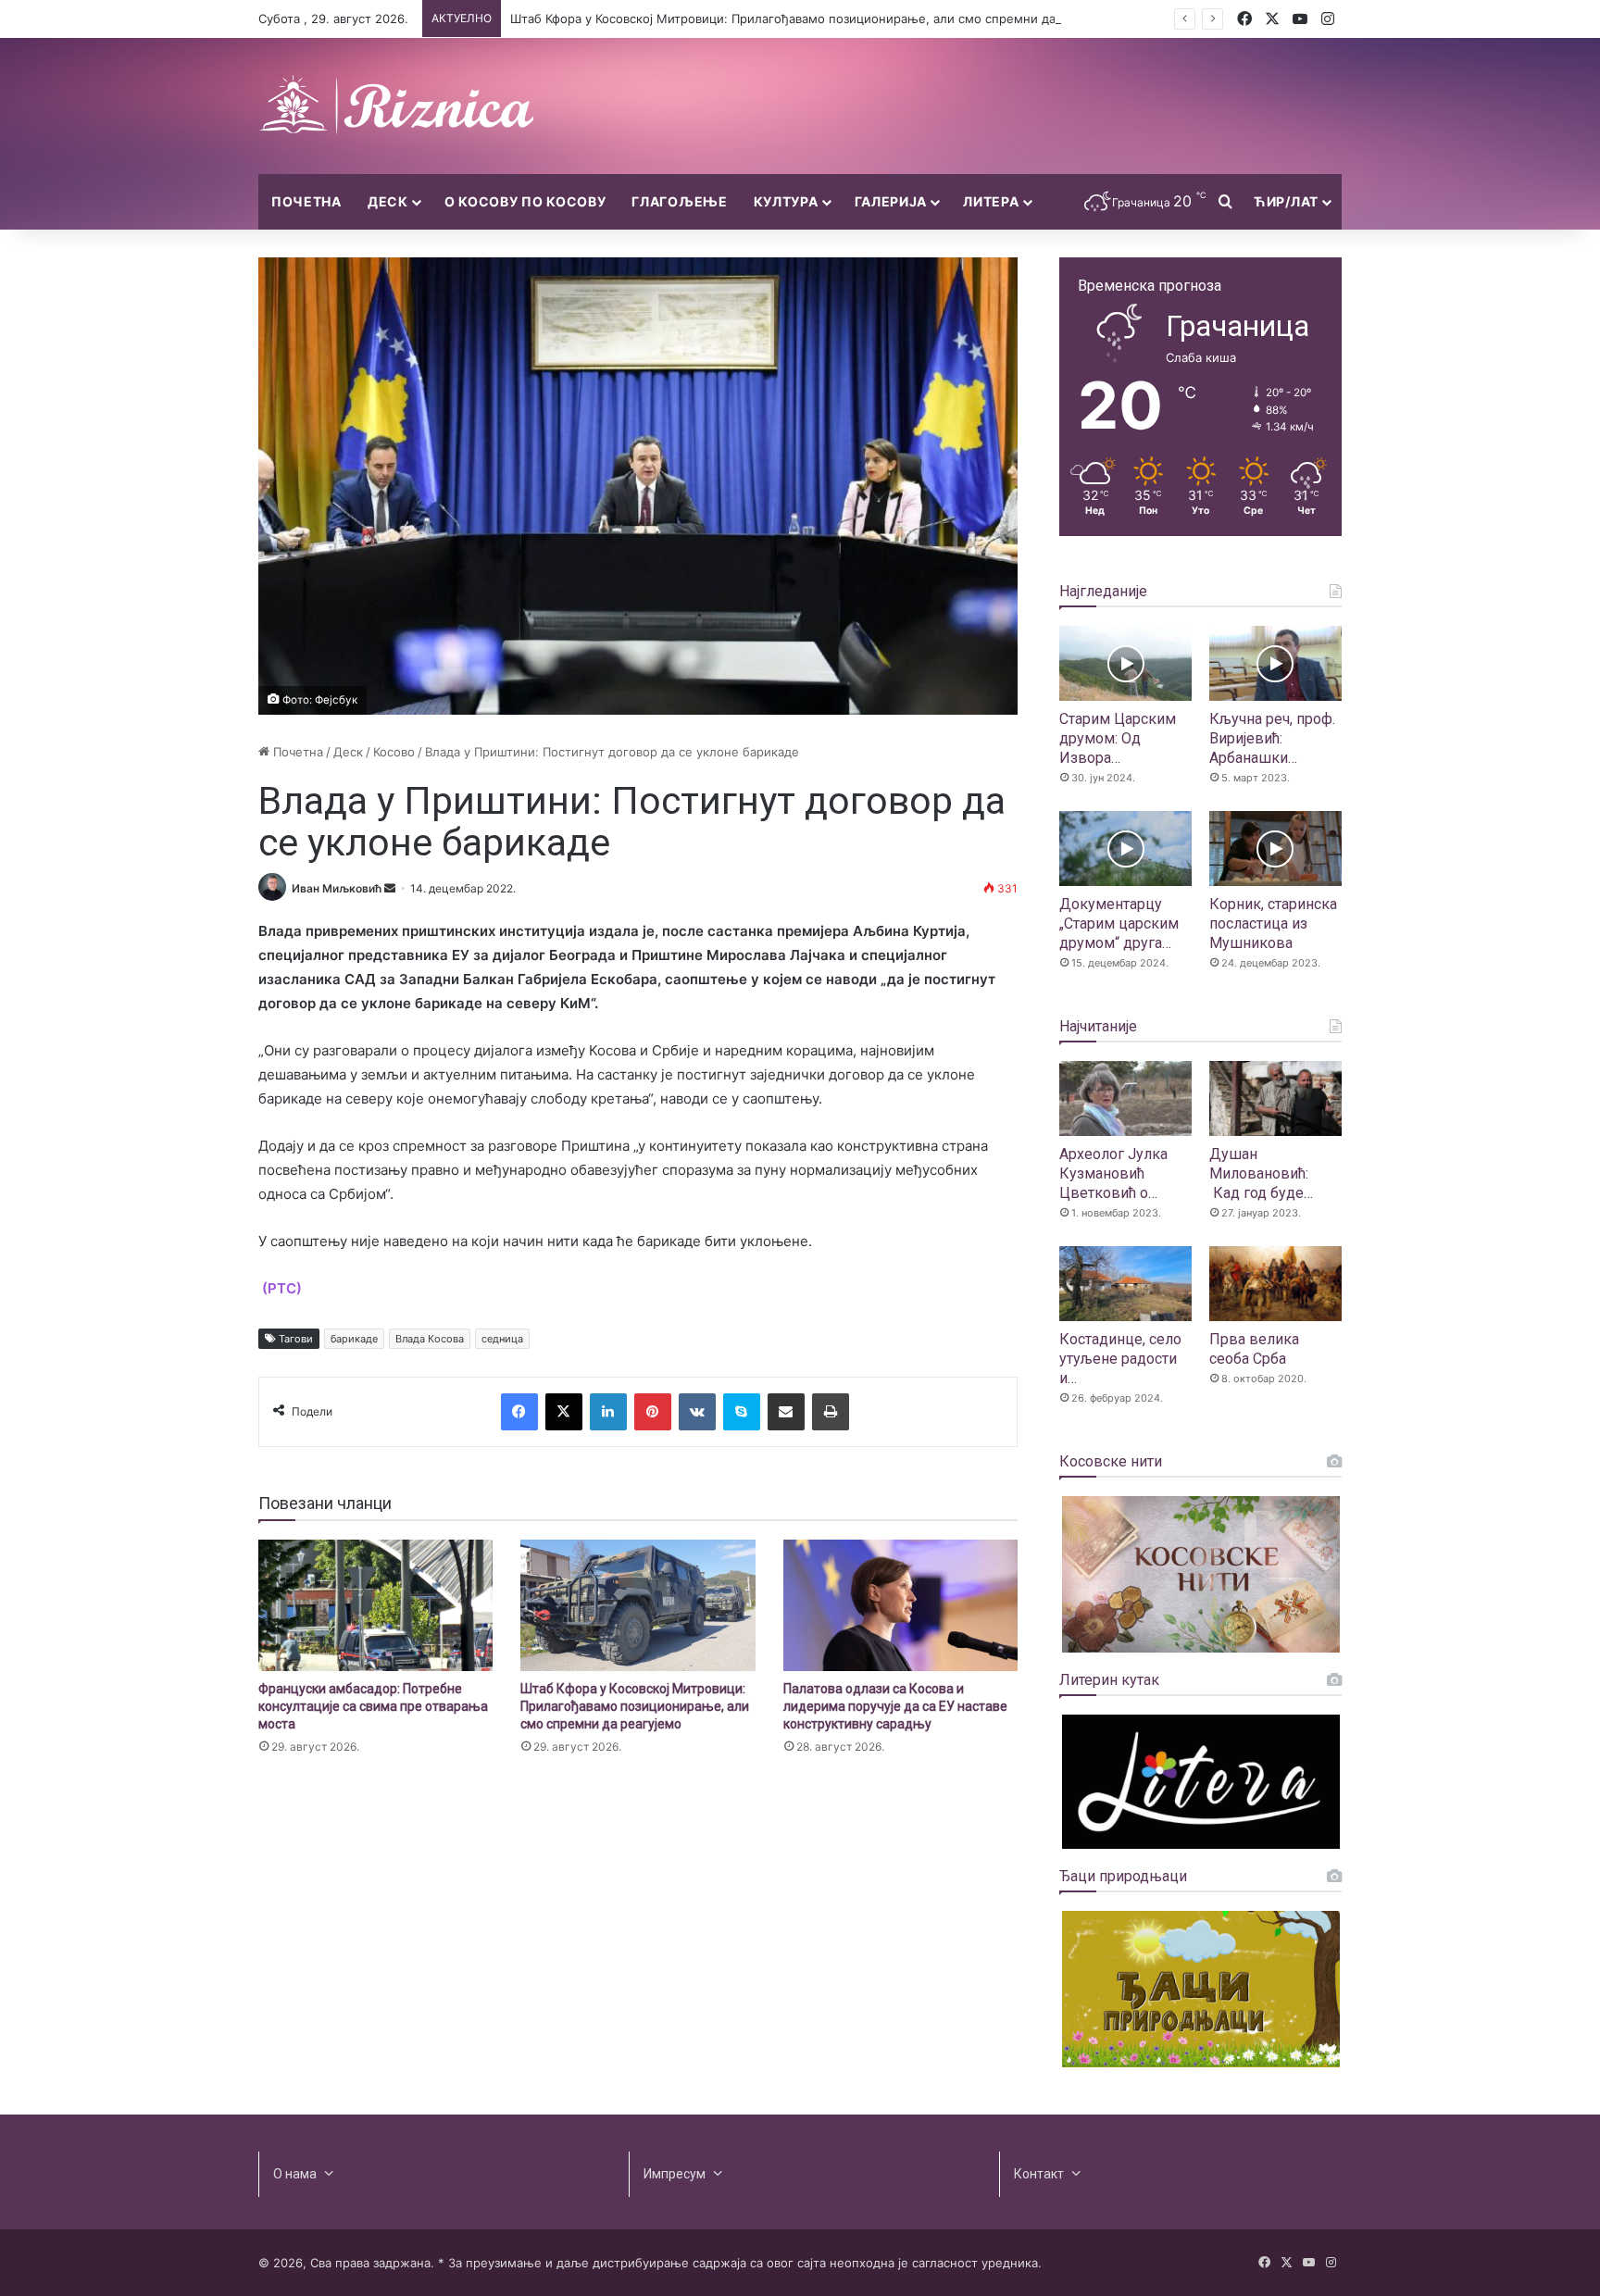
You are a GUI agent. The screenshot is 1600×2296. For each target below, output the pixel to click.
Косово (394, 752)
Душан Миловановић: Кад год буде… (1261, 1173)
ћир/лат (1286, 201)
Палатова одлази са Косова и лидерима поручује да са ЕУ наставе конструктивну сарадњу (895, 1706)
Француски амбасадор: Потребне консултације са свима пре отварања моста (373, 1706)
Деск (388, 201)
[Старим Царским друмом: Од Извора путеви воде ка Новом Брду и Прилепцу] (1125, 663)
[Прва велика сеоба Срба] (1275, 1284)
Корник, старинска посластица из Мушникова (1273, 923)
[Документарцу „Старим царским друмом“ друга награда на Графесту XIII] (1125, 849)
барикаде (354, 1339)
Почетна (306, 201)
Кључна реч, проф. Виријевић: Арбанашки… (1272, 738)
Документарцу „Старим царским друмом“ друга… (1119, 923)
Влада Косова (430, 1339)
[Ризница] (397, 106)
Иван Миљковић (337, 888)
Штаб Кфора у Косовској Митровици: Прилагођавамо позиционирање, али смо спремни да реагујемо (815, 19)
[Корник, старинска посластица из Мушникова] (1275, 849)
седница (502, 1339)
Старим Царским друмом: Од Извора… (1118, 738)
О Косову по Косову (525, 201)
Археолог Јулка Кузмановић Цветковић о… (1113, 1173)
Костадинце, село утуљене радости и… (1120, 1359)
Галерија (891, 201)
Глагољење (679, 201)
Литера (991, 201)
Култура (786, 201)
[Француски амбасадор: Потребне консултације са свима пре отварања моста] (375, 1606)
